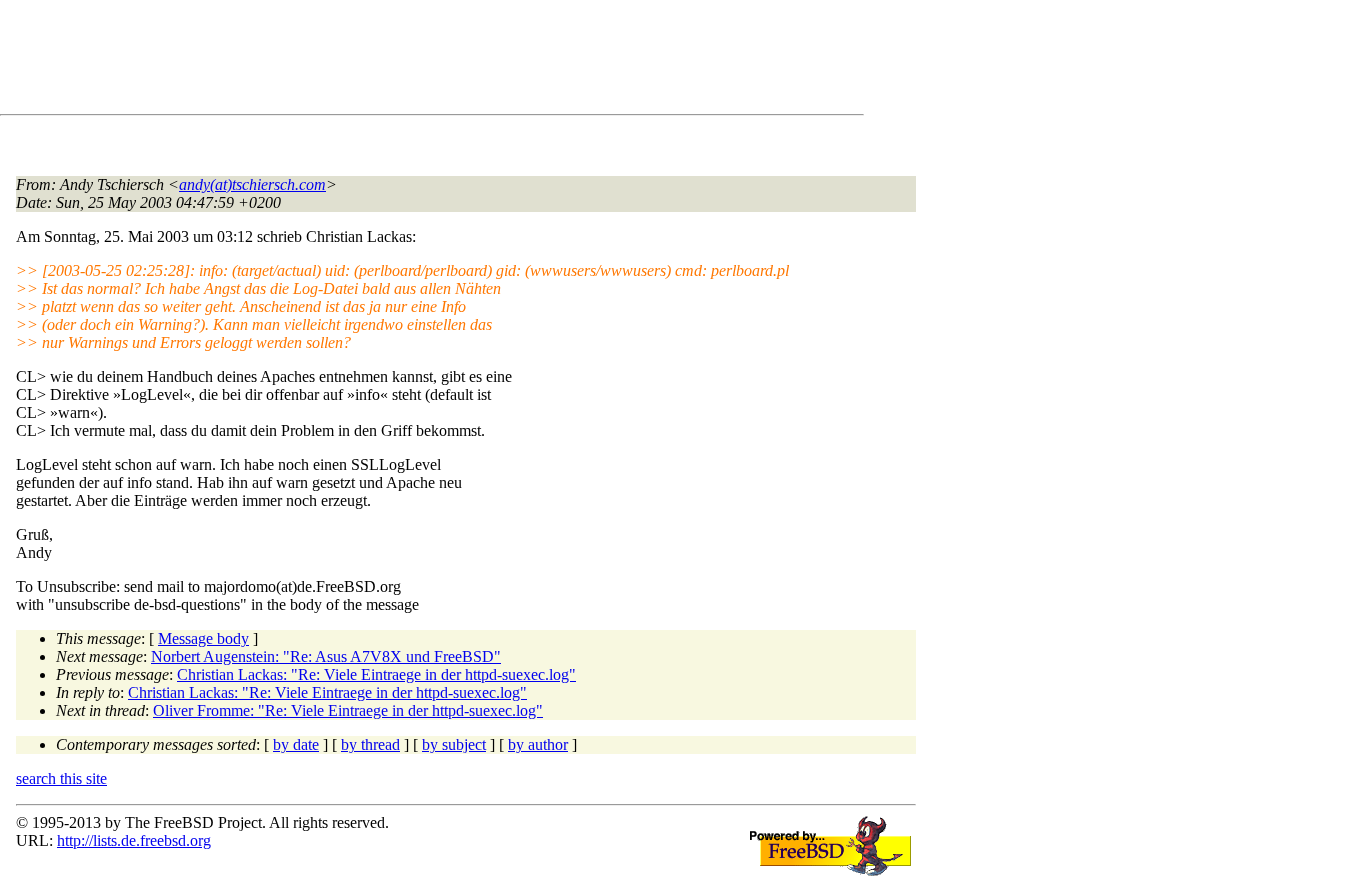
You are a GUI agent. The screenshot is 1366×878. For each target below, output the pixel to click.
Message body (203, 638)
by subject (454, 744)
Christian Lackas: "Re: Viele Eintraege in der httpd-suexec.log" (376, 674)
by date (296, 744)
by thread (370, 744)
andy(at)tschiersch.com (252, 184)
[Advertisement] (380, 61)
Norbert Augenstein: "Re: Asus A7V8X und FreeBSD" (326, 656)
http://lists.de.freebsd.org (134, 840)
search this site (61, 778)
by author (538, 744)
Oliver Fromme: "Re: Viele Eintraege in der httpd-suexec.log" (348, 710)
